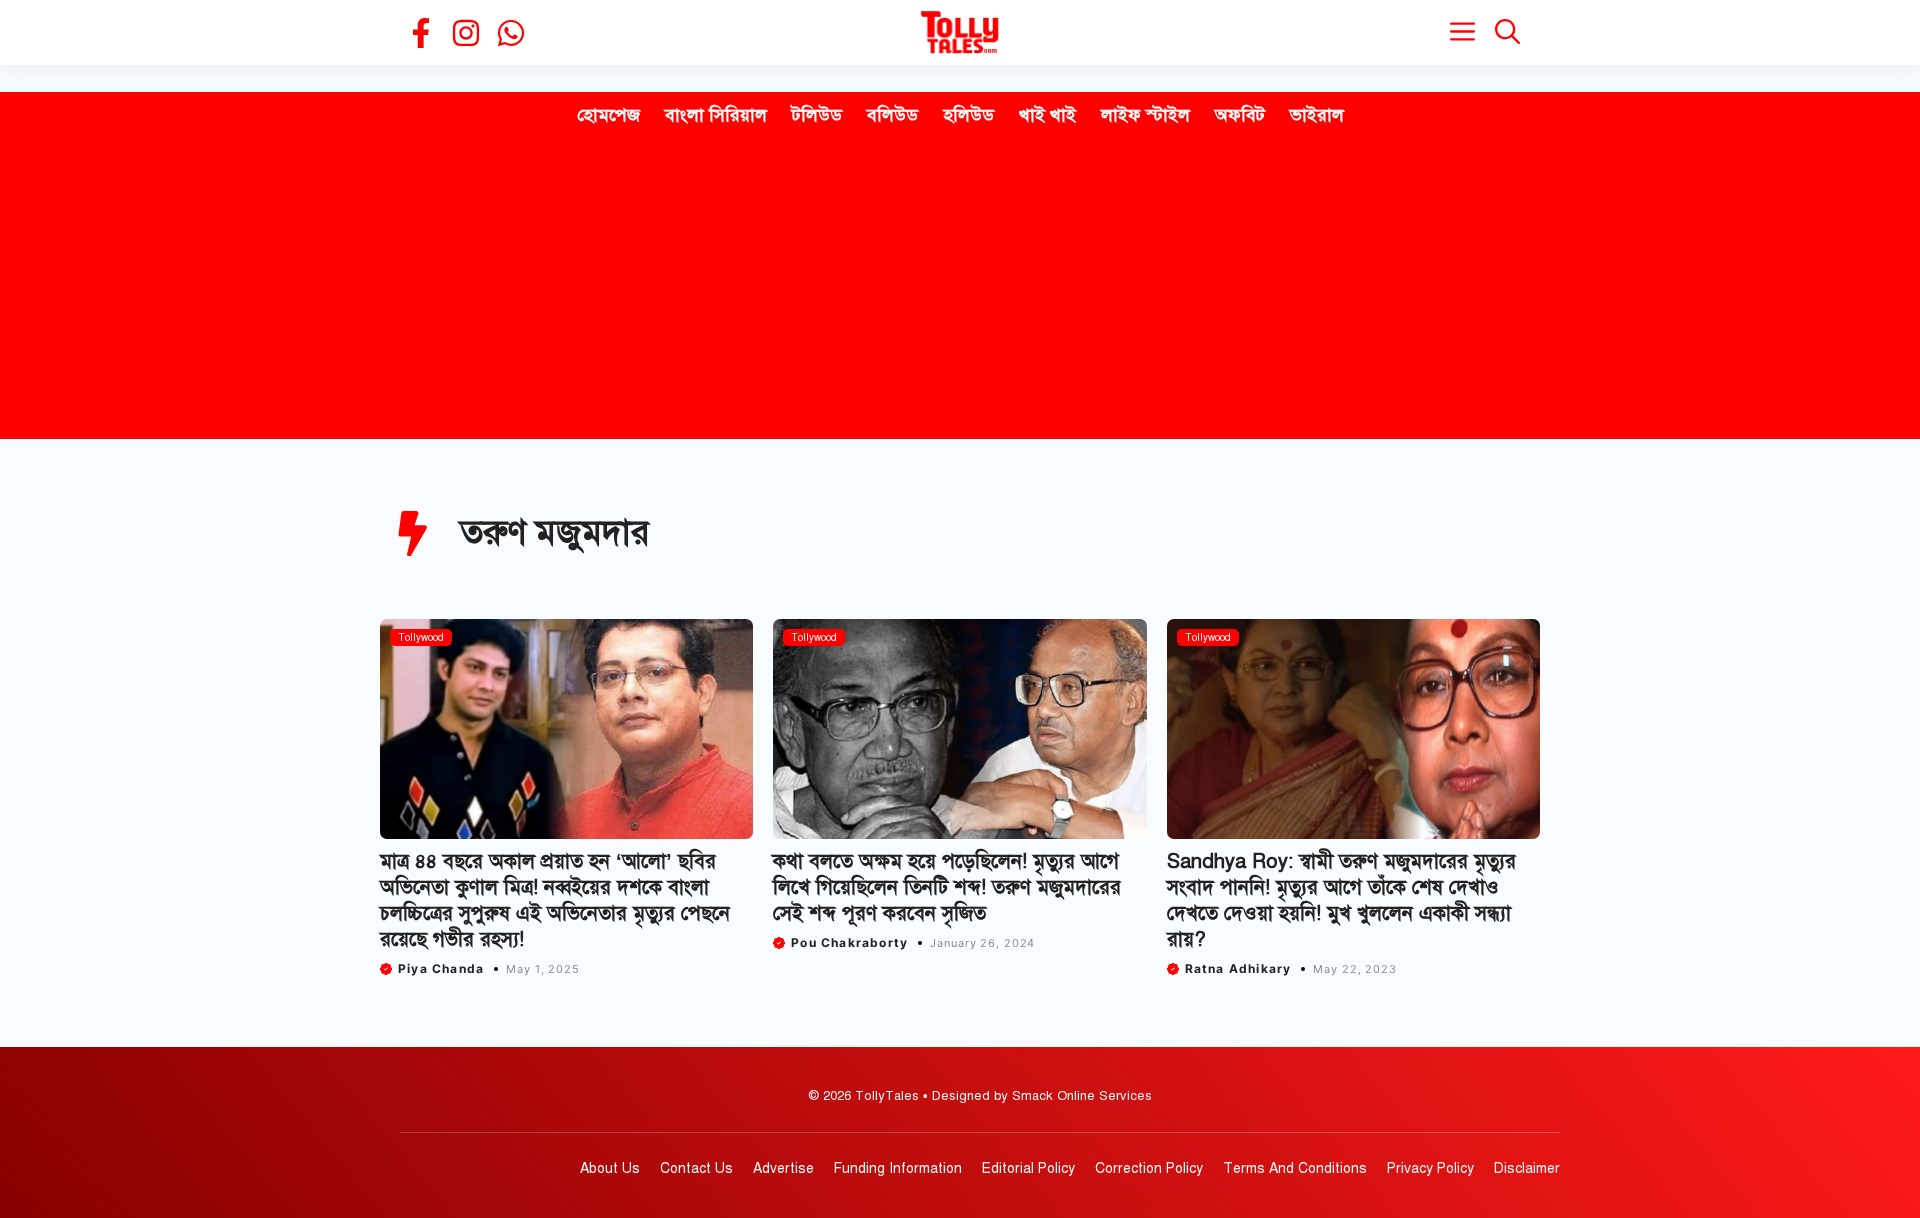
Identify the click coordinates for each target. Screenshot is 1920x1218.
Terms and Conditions (1295, 1168)
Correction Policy (1149, 1168)
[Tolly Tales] (960, 32)
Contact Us (696, 1168)
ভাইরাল (1317, 115)
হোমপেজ (608, 115)
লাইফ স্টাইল (1145, 115)
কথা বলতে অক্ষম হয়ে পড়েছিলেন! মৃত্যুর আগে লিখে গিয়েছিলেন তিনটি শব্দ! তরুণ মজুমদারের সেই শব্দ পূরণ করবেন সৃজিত (947, 887)
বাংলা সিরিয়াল (716, 115)
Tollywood (421, 637)
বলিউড (892, 115)
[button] (1507, 32)
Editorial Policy (1028, 1168)
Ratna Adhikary (1238, 968)
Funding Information (898, 1168)
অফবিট (1240, 115)
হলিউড (968, 115)
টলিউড (817, 115)
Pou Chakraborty (849, 942)
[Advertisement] (960, 289)
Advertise (783, 1168)
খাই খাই (1047, 115)
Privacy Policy (1430, 1168)
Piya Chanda (441, 968)
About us (610, 1168)
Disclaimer (1527, 1168)
